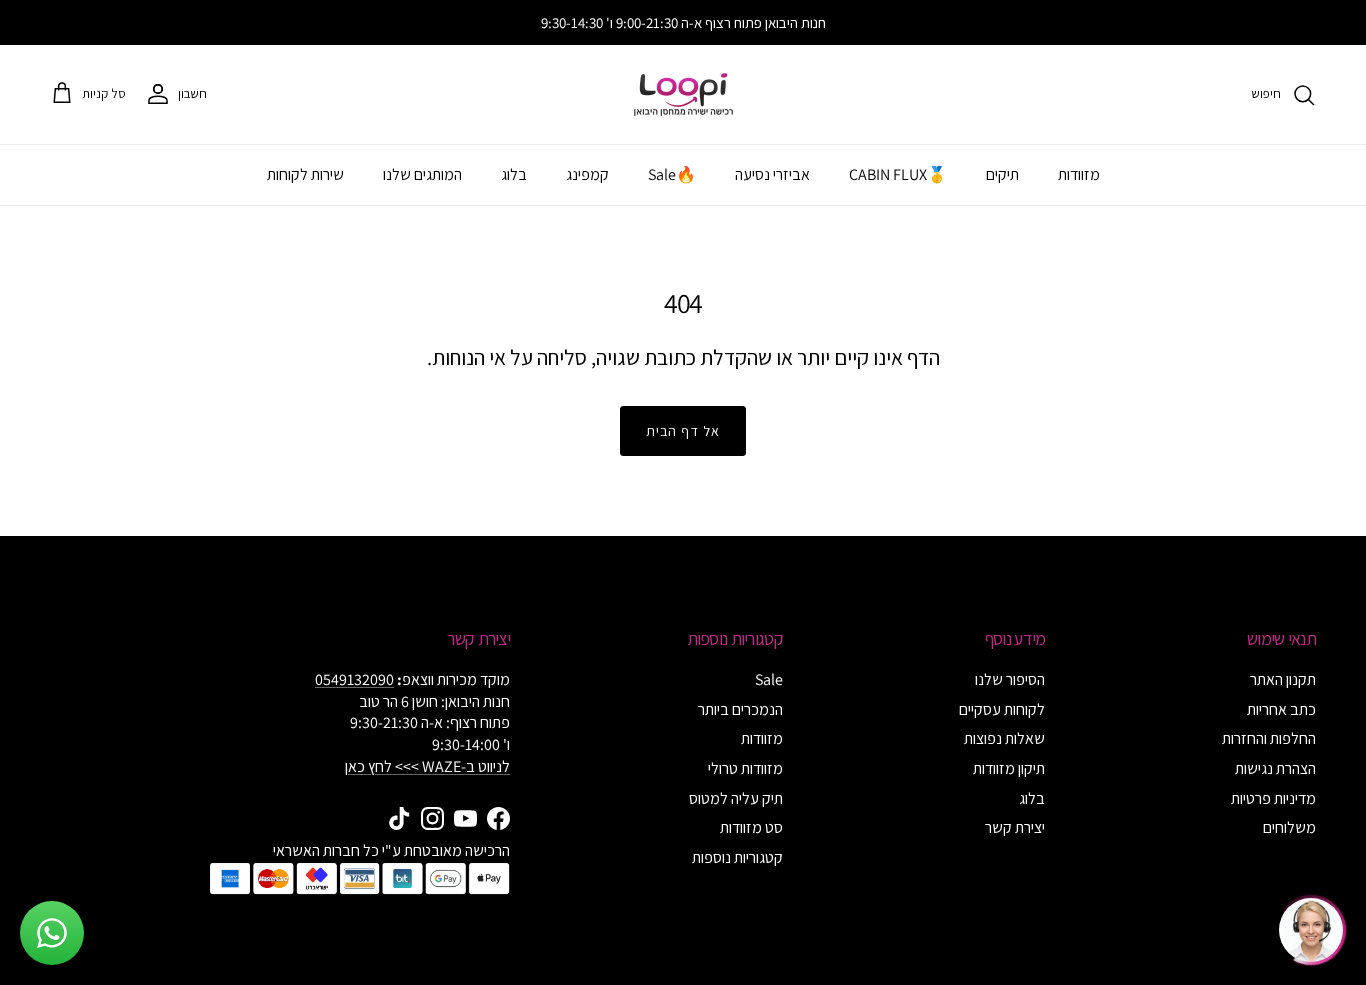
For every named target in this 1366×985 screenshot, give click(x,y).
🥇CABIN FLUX (898, 174)
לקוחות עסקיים (1002, 709)
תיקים (1002, 174)
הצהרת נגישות (1275, 768)
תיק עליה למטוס (736, 798)
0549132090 (354, 679)
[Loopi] (683, 94)
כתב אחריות (1281, 709)
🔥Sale (672, 174)
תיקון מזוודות (1009, 768)
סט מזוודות (751, 827)
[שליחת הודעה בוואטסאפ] (52, 933)
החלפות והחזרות (1269, 738)
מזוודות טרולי (745, 768)
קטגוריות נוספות (737, 857)
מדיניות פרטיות (1273, 798)
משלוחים (1289, 827)
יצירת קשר (1015, 827)
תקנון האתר (1283, 679)
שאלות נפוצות (1004, 738)
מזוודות (1079, 174)
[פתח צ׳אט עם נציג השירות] (1311, 930)
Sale (769, 679)
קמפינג (587, 174)
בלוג (514, 174)
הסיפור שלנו (1010, 679)
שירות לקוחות (305, 174)
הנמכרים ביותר (740, 709)
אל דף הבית (683, 431)
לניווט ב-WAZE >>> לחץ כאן (427, 766)
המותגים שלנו (422, 174)
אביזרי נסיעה (772, 174)
